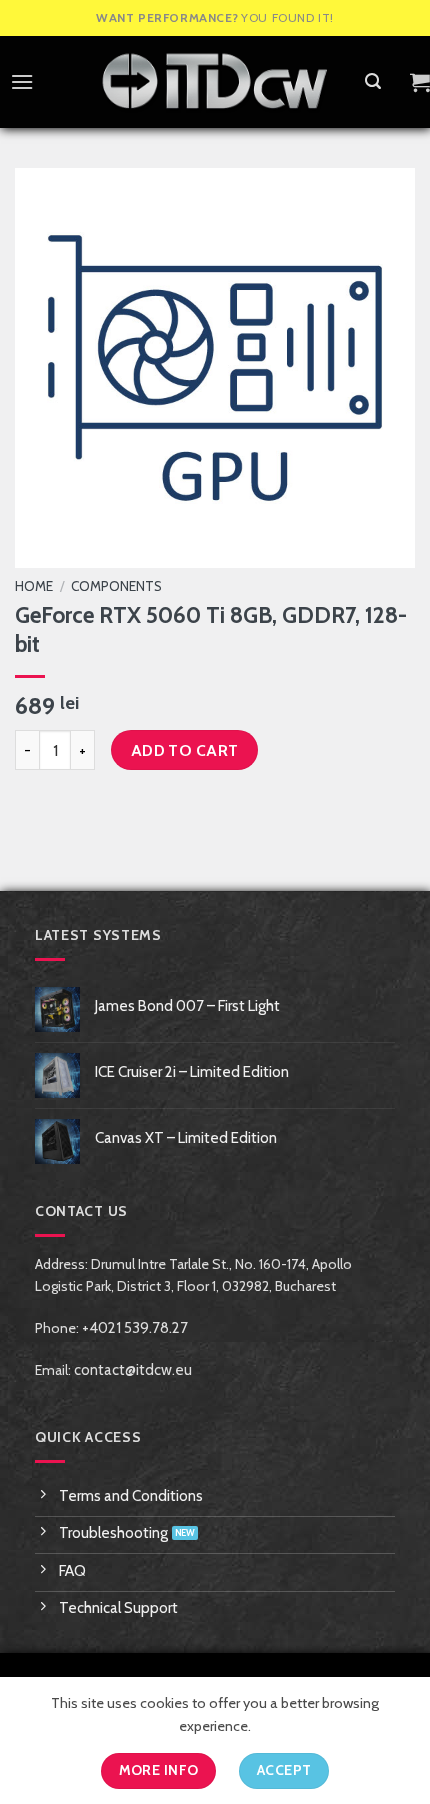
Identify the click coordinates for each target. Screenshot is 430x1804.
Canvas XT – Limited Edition (186, 1138)
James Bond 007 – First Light (187, 1006)
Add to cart (185, 750)
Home (34, 586)
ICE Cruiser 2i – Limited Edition (192, 1072)
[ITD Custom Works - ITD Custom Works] (215, 82)
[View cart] (420, 82)
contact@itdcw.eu (133, 1370)
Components (116, 586)
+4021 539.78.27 (135, 1328)
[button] (17, 81)
